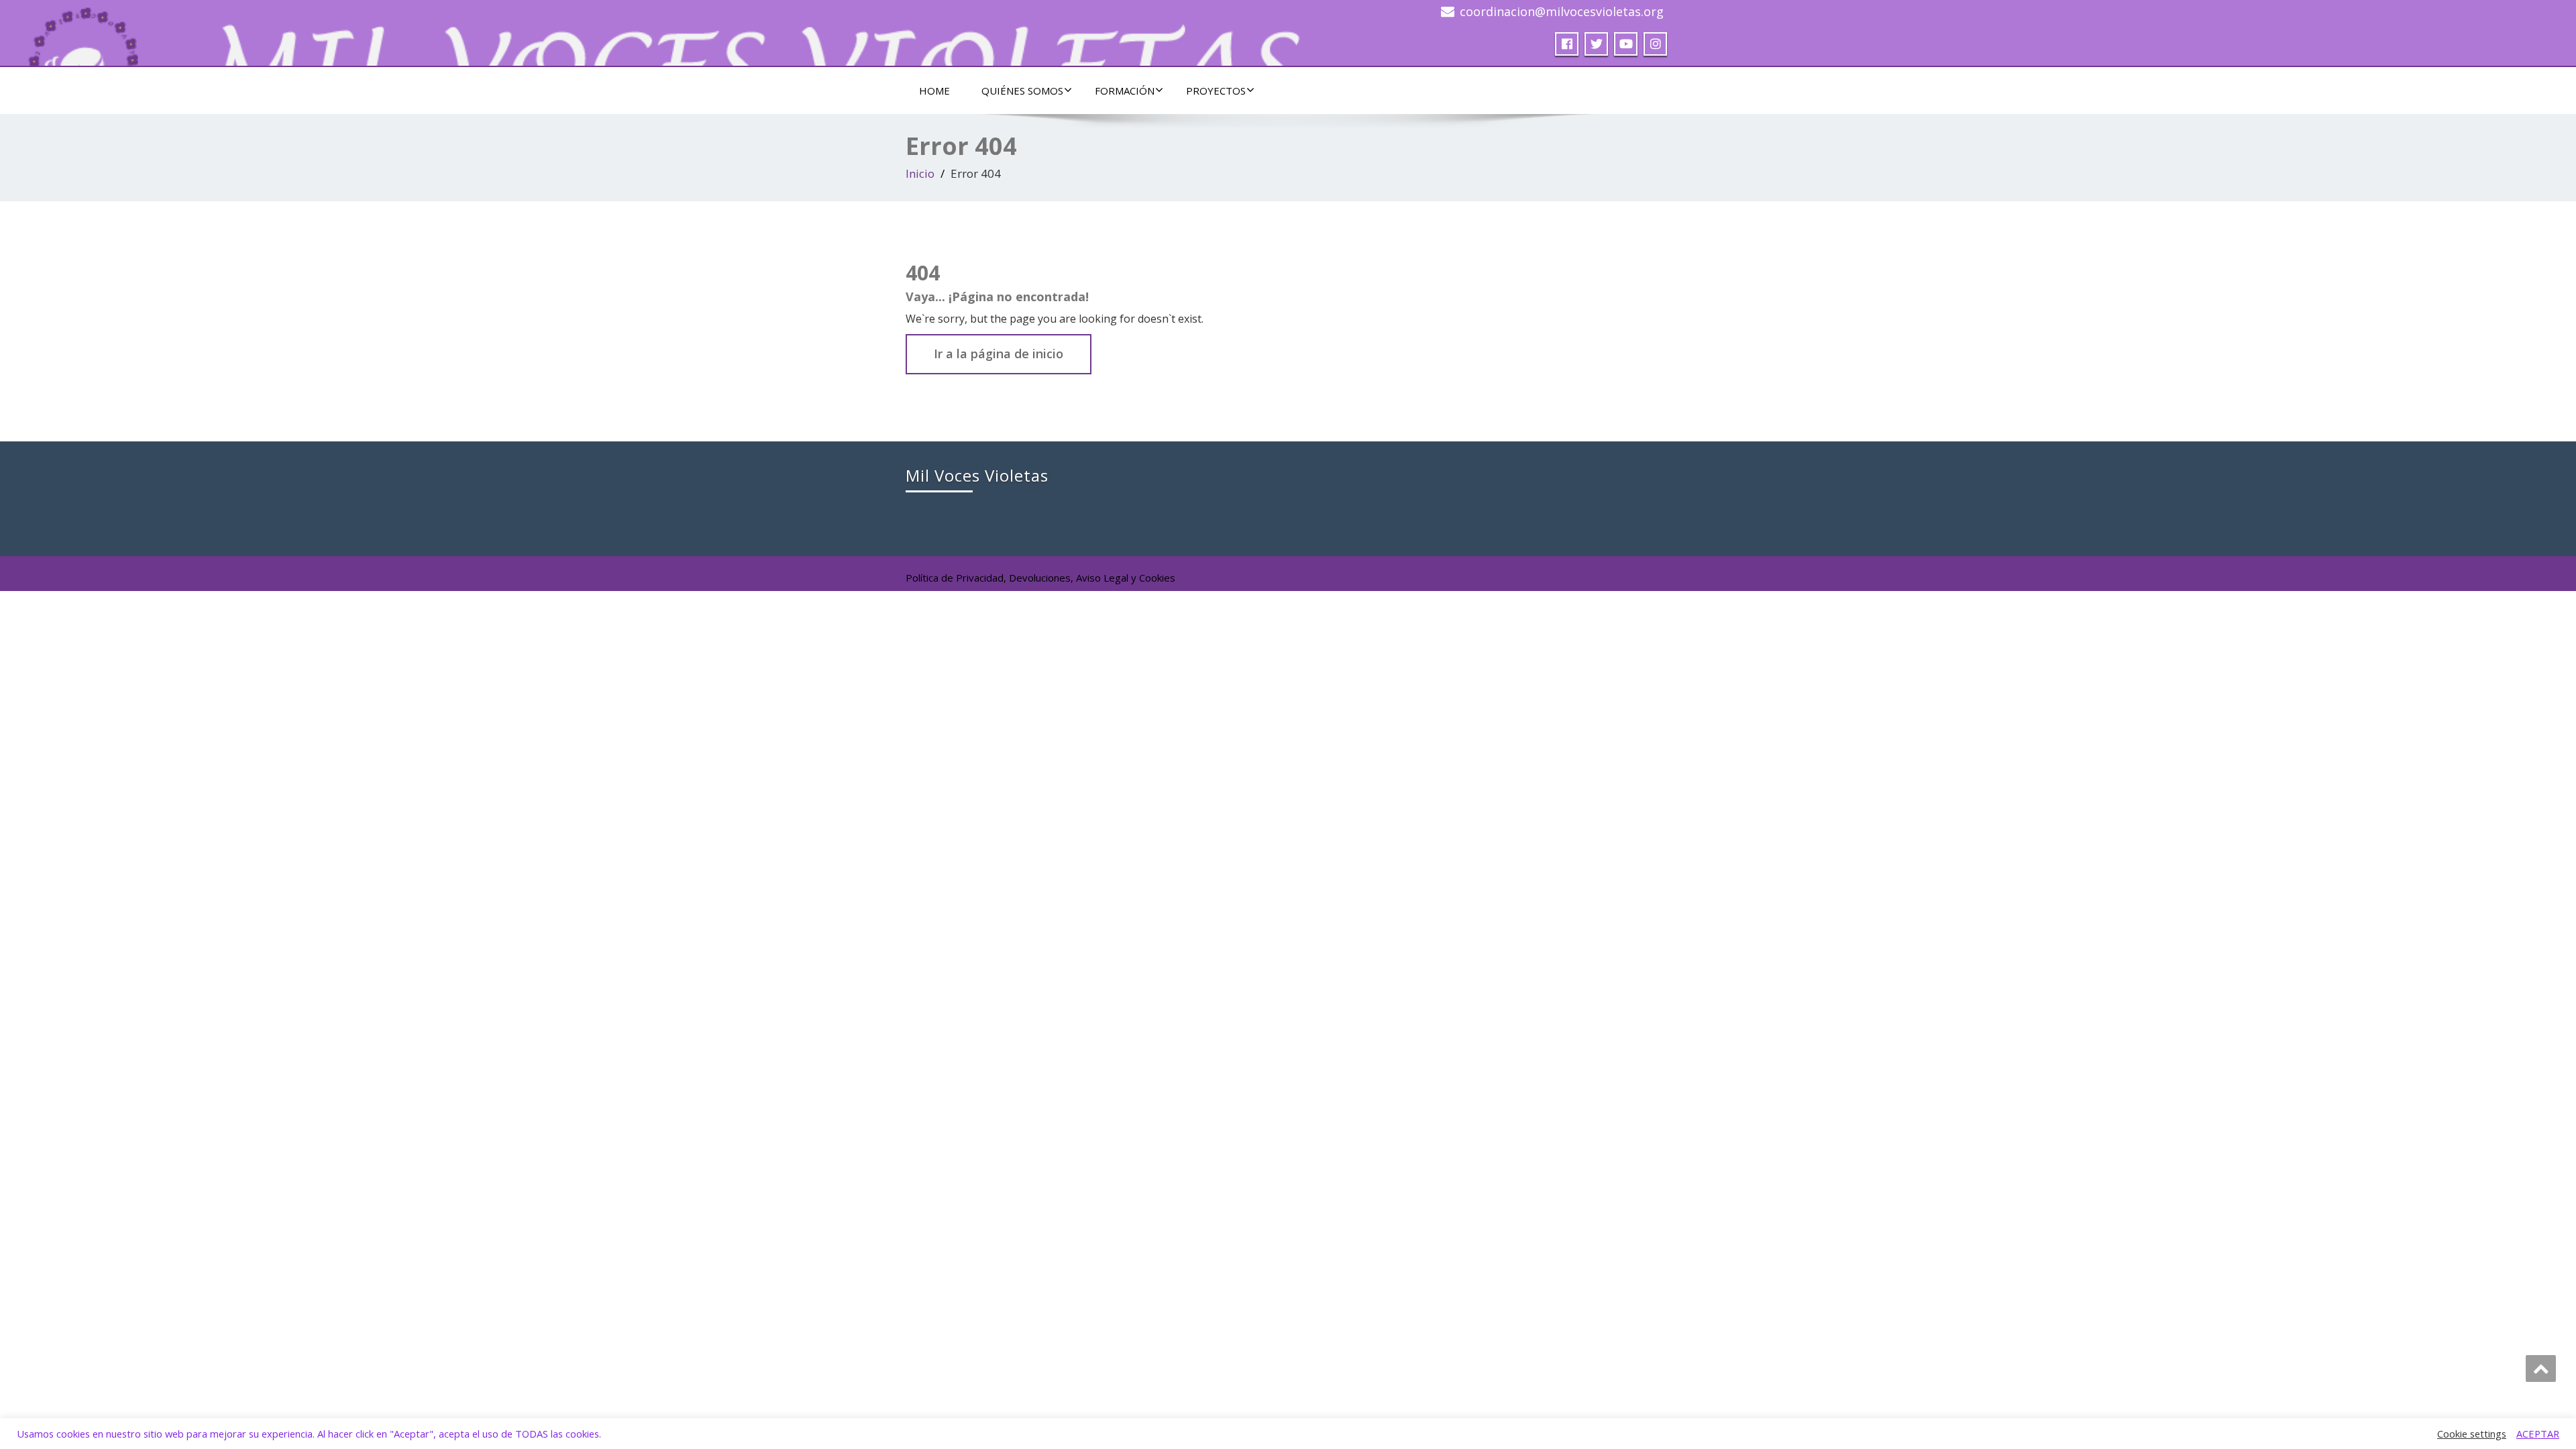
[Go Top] (2541, 1368)
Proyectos (1216, 91)
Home (934, 91)
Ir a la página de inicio (999, 354)
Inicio (920, 173)
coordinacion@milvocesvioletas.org (1562, 11)
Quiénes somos (1022, 91)
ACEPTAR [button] (2538, 1434)
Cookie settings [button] (2472, 1434)
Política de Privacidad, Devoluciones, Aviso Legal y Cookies (1040, 578)
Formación (1125, 91)
